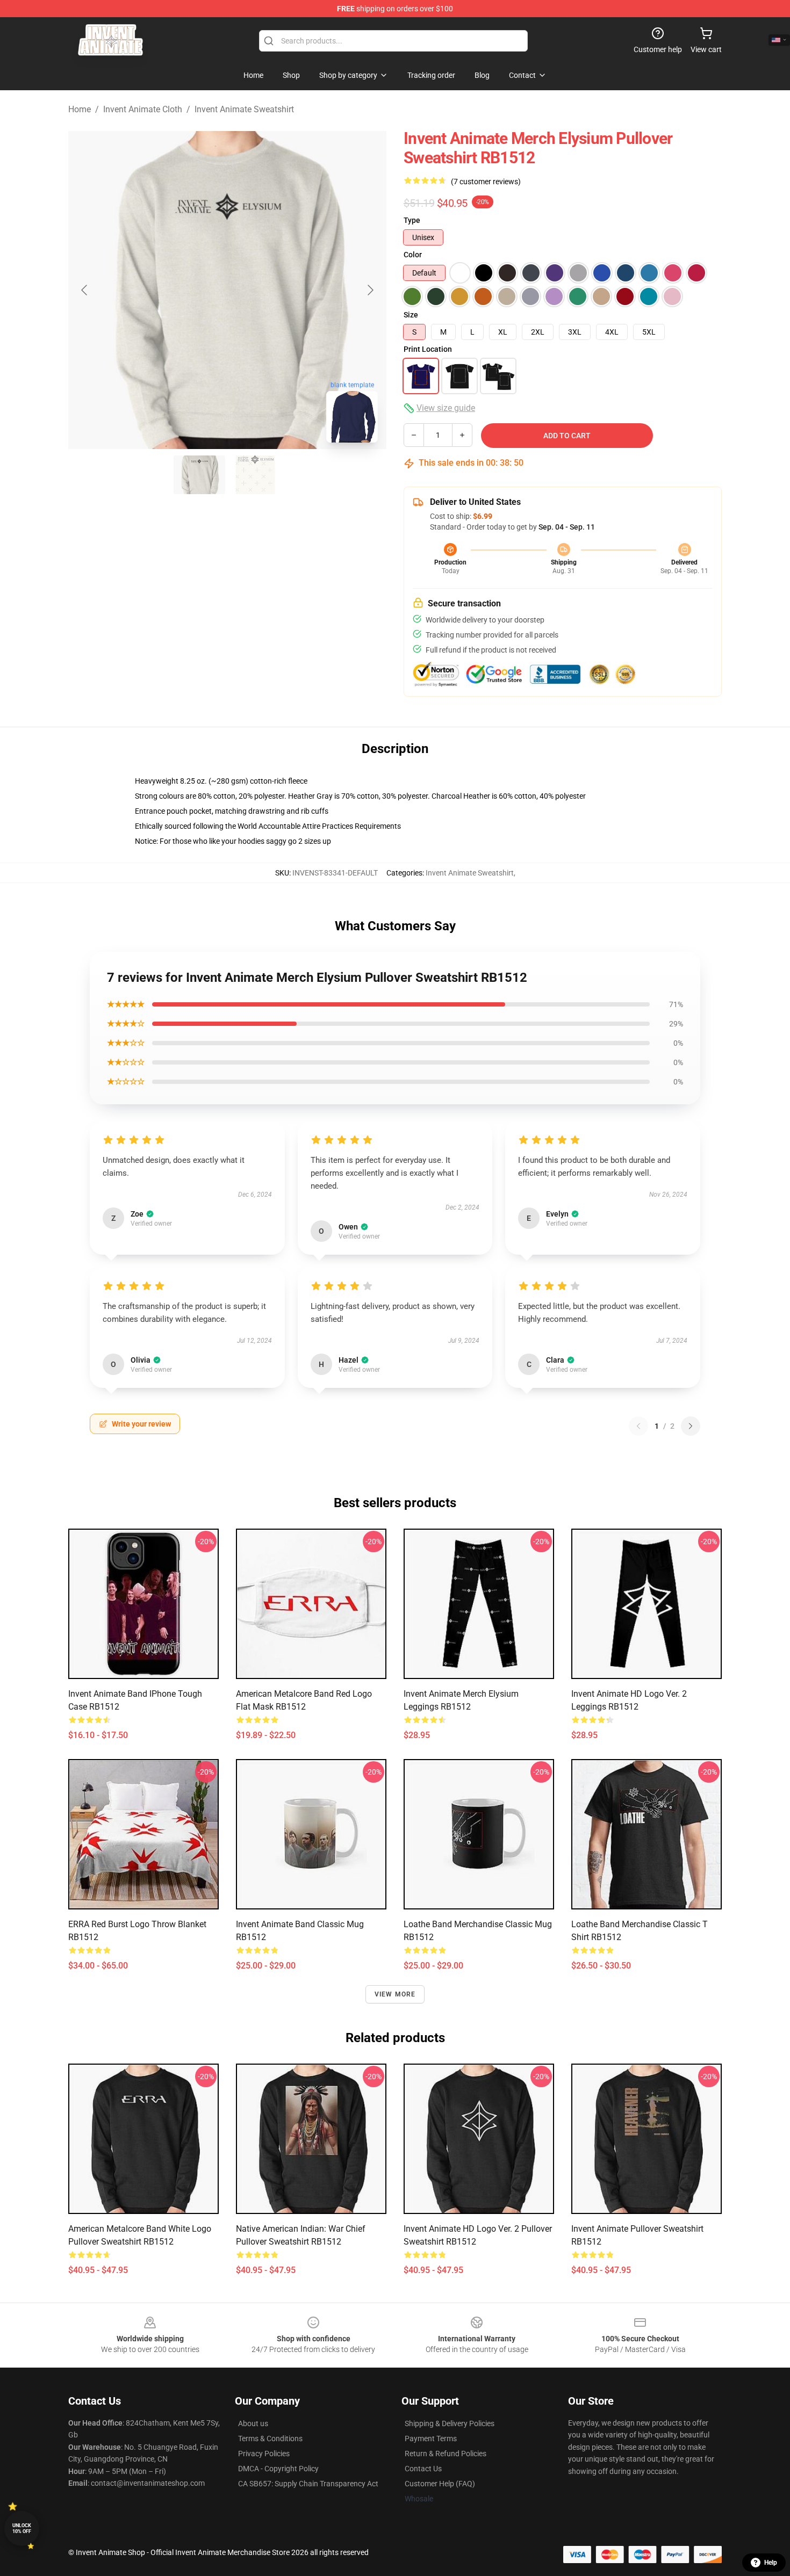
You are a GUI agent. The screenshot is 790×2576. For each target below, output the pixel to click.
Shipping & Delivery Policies (450, 2423)
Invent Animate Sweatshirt (244, 109)
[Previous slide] (85, 290)
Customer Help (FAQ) (440, 2484)
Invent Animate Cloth (143, 109)
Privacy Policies (264, 2454)
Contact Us (423, 2469)
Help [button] (771, 2563)
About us (253, 2423)
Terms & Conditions (270, 2438)
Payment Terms (431, 2438)
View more (395, 1994)
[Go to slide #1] (199, 475)
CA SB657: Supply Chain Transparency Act (308, 2484)
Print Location (428, 349)
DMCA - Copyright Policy (278, 2469)
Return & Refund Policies (446, 2454)
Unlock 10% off (22, 2528)
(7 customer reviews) (486, 182)
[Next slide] (370, 290)
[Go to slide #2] (255, 475)
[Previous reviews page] (638, 1426)
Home (80, 109)
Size (411, 315)
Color (413, 255)
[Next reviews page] (691, 1426)
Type (412, 220)
